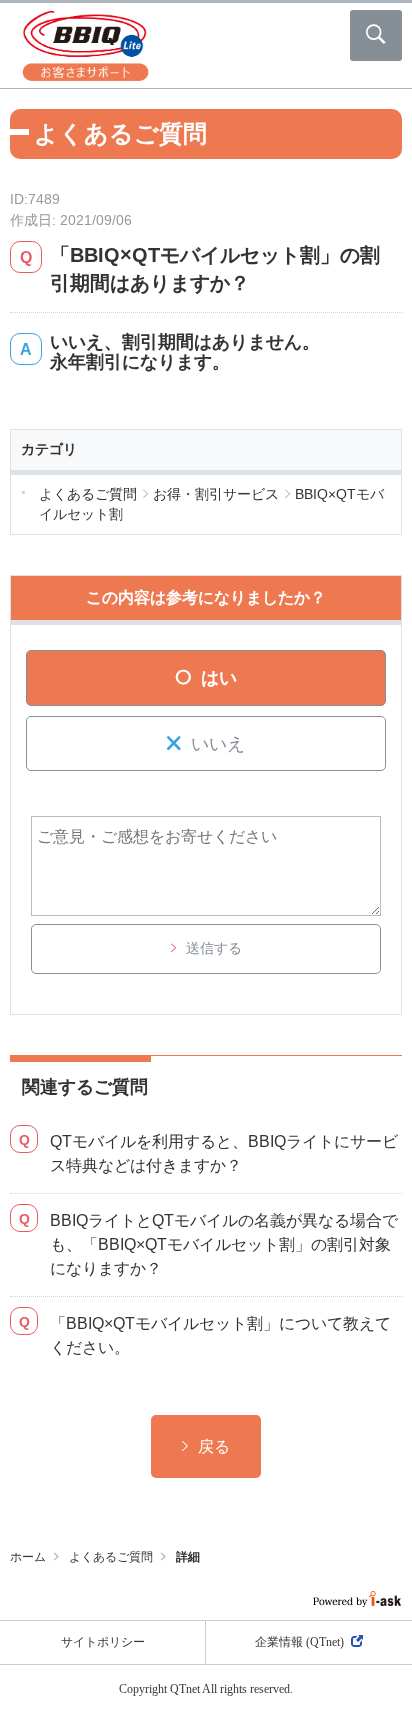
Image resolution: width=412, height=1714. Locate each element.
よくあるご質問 (111, 1557)
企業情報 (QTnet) (299, 1642)
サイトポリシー (103, 1642)
